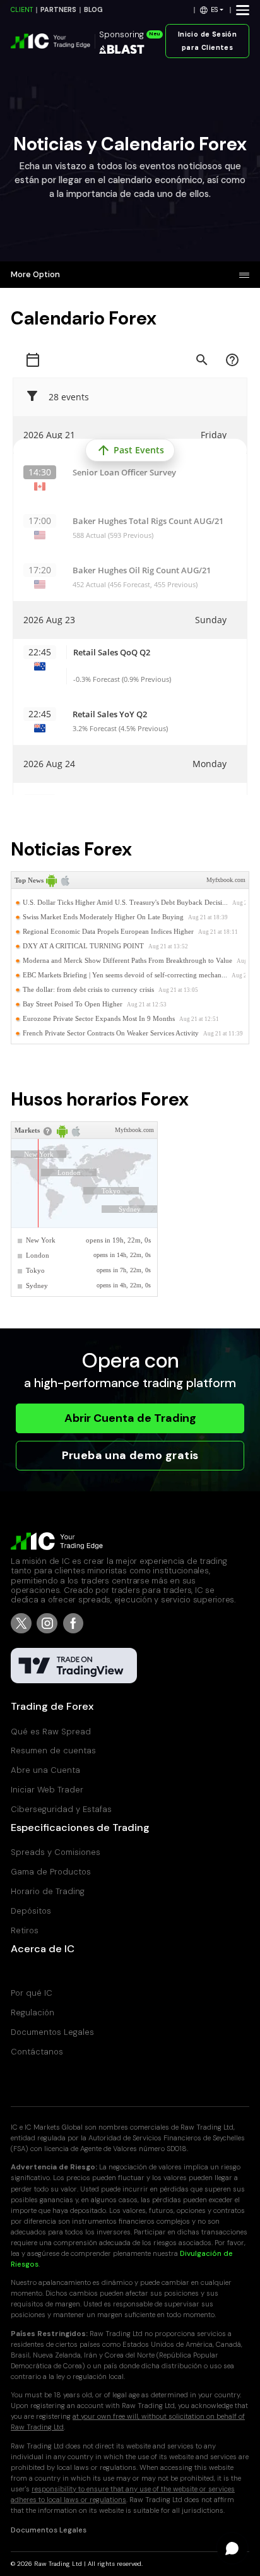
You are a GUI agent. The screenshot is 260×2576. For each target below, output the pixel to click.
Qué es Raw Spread (51, 1732)
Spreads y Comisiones (56, 1852)
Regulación (32, 2012)
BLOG (93, 10)
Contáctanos (37, 2052)
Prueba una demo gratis (130, 1455)
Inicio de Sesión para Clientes (208, 41)
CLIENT (22, 10)
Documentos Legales (52, 2032)
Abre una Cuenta (45, 1770)
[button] (212, 10)
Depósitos (31, 1911)
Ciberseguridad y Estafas (61, 1809)
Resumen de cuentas (53, 1750)
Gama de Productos (51, 1872)
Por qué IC (32, 1993)
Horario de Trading (48, 1891)
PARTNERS (58, 10)
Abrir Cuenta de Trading (130, 1418)
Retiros (25, 1930)
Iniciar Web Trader (47, 1790)
